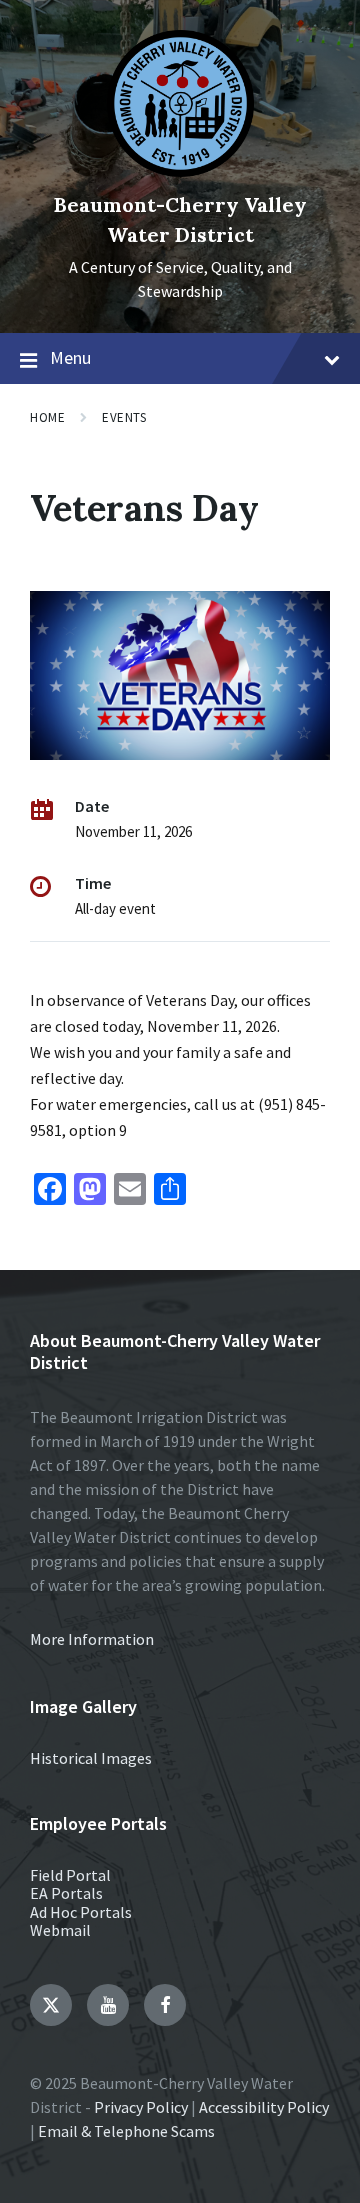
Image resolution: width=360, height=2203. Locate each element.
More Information (92, 1639)
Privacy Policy (141, 2107)
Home (47, 417)
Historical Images (91, 1758)
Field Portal (70, 1875)
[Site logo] (180, 171)
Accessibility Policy (264, 2107)
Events (124, 417)
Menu (70, 357)
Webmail (60, 1930)
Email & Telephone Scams (126, 2131)
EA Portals (66, 1893)
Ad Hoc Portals (81, 1912)
